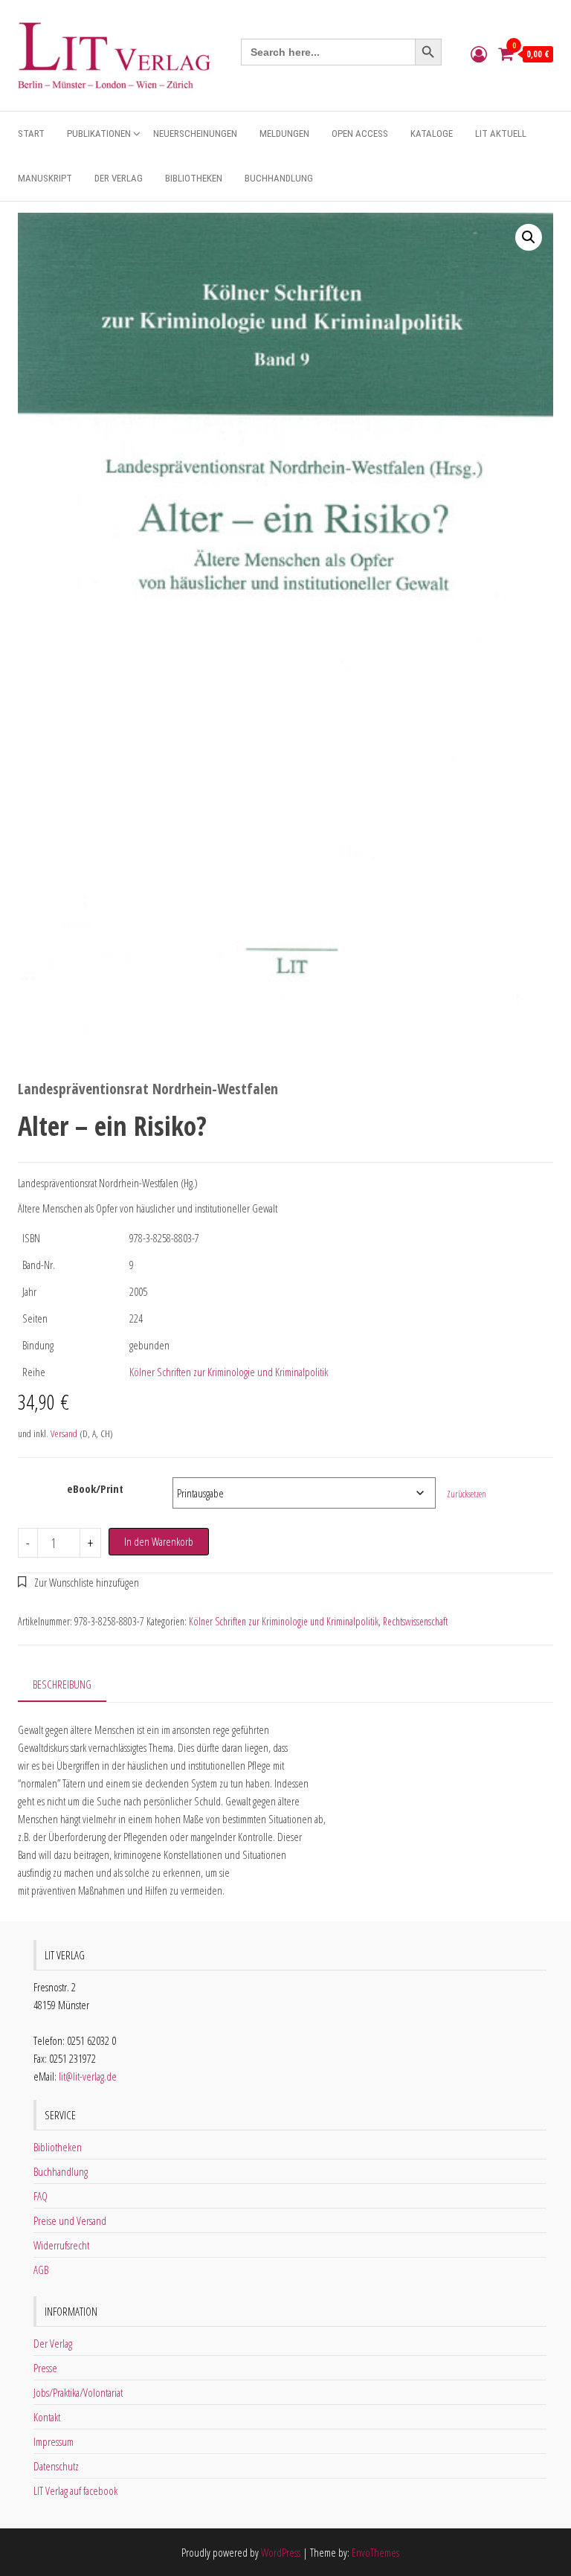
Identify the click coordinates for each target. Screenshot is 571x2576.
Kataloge (432, 134)
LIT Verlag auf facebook (75, 2490)
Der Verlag (119, 178)
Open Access (360, 134)
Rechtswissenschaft (415, 1621)
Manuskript (45, 178)
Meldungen (284, 134)
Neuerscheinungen (195, 134)
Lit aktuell (501, 134)
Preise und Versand (70, 2220)
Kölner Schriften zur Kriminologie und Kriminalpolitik (229, 1372)
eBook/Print (95, 1488)
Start (31, 134)
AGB (41, 2270)
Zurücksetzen (467, 1494)
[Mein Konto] (479, 54)
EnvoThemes (375, 2552)
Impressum (54, 2441)
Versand (64, 1433)
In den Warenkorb (159, 1541)
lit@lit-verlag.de (88, 2076)
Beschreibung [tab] (62, 1684)
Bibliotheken (194, 178)
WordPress (281, 2552)
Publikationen (99, 134)
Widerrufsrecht (61, 2245)
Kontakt (47, 2417)
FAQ (41, 2196)
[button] (529, 237)
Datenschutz (56, 2466)
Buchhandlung (279, 178)
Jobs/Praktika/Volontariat (78, 2392)
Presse (45, 2368)
